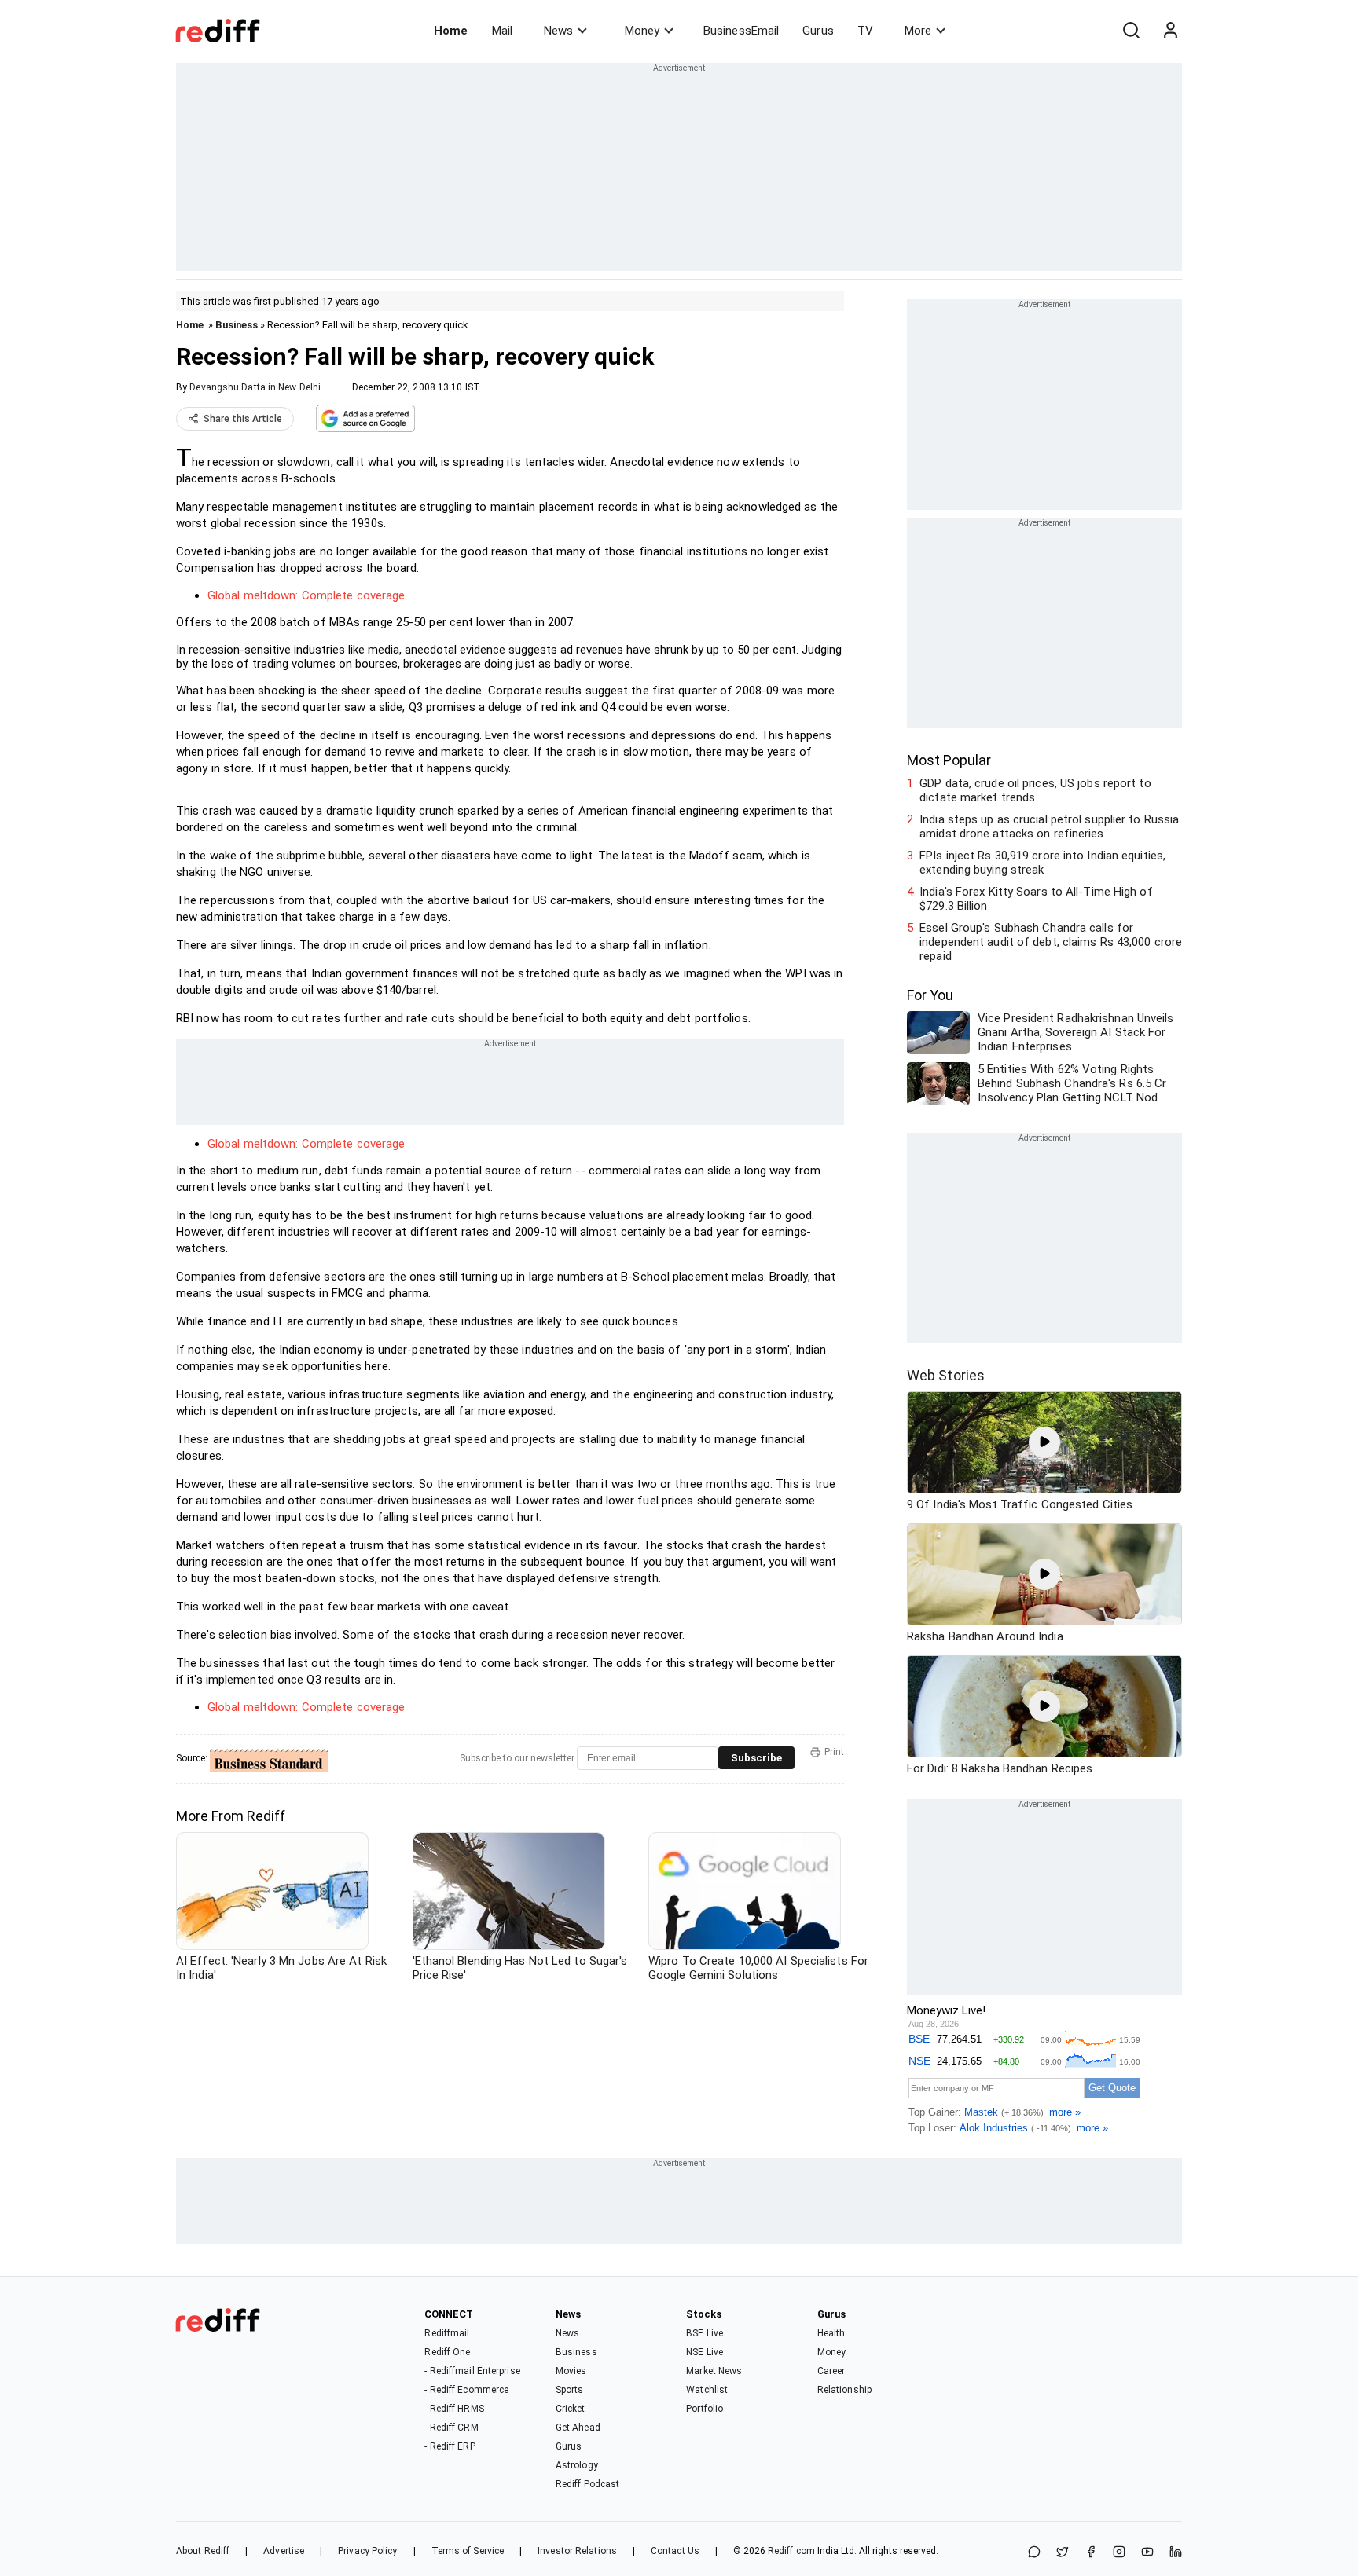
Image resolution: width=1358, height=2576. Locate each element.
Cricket (571, 2409)
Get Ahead (578, 2428)
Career (831, 2371)
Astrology (577, 2465)
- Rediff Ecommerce (466, 2390)
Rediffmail (447, 2333)
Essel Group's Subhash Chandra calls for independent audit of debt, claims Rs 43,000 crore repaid (1051, 942)
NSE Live (705, 2352)
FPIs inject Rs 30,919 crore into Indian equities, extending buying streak (1042, 863)
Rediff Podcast (587, 2484)
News (558, 31)
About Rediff (203, 2551)
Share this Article (243, 419)
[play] (1044, 1442)
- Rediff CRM (451, 2428)
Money (642, 31)
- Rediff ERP (450, 2446)
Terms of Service (468, 2551)
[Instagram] (1119, 2553)
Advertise (284, 2551)
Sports (570, 2390)
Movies (571, 2371)
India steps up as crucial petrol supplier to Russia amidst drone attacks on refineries (1049, 826)
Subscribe (756, 1758)
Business (237, 325)
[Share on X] (1063, 2553)
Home (451, 31)
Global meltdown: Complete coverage (306, 595)
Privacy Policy (367, 2551)
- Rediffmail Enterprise (472, 2371)
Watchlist (707, 2390)
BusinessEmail (741, 31)
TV (865, 31)
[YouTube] (1147, 2553)
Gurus (818, 31)
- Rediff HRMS (454, 2409)
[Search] (1131, 31)
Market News (714, 2371)
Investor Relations (577, 2551)
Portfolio (705, 2409)
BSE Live (705, 2333)
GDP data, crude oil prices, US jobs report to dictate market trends (1035, 790)
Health (831, 2333)
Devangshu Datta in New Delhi (255, 387)
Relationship (844, 2390)
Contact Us (675, 2551)
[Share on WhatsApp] (1034, 2553)
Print (834, 1752)
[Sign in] (1170, 31)
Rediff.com (791, 2551)
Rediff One (447, 2352)
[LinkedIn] (1176, 2553)
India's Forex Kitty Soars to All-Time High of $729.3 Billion (1036, 899)
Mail (502, 31)
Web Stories (946, 1375)
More (918, 31)
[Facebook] (1091, 2553)
